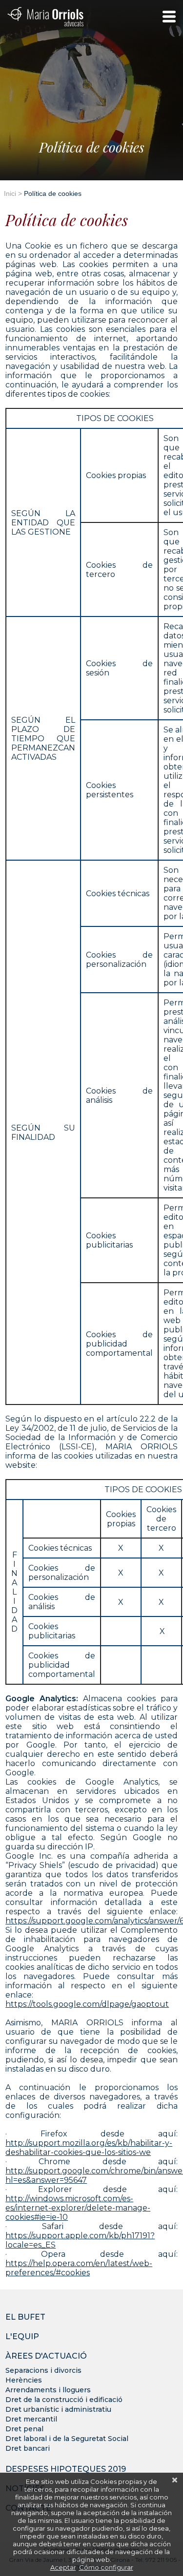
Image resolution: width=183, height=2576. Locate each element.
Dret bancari (28, 2448)
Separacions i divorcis (43, 2370)
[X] (175, 2480)
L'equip (22, 2337)
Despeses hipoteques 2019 (66, 2469)
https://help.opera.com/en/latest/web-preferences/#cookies (79, 2268)
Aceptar (63, 2567)
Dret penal (24, 2429)
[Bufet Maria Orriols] (45, 17)
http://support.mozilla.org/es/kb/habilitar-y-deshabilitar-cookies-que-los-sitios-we (89, 2148)
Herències (24, 2380)
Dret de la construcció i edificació (64, 2400)
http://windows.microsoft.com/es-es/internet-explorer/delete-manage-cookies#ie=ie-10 (78, 2208)
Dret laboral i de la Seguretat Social (67, 2439)
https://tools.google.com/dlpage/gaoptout (87, 2004)
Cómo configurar (106, 2567)
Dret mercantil (31, 2419)
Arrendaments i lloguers (48, 2390)
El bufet (25, 2317)
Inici (10, 193)
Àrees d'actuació (46, 2356)
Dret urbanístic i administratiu (58, 2409)
